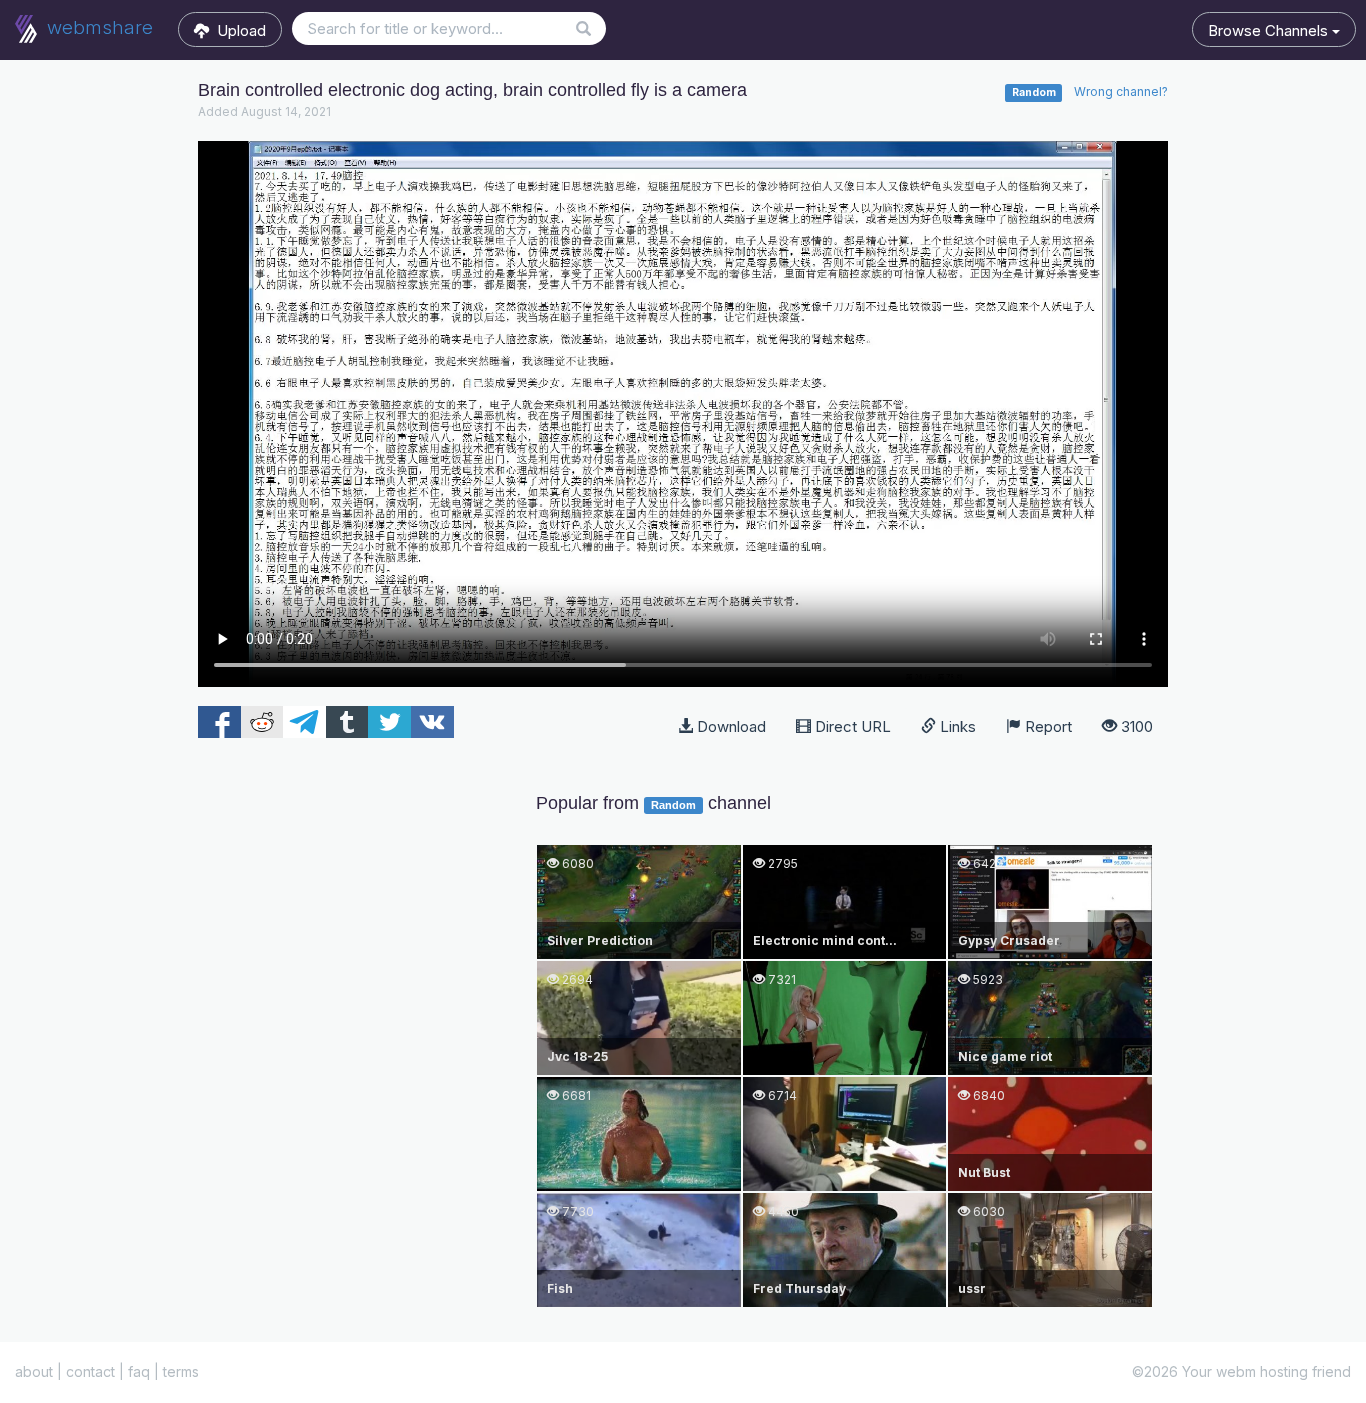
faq (139, 1371)
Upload (237, 30)
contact (90, 1371)
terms (181, 1371)
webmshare (97, 27)
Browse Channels (1270, 30)
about (34, 1371)
